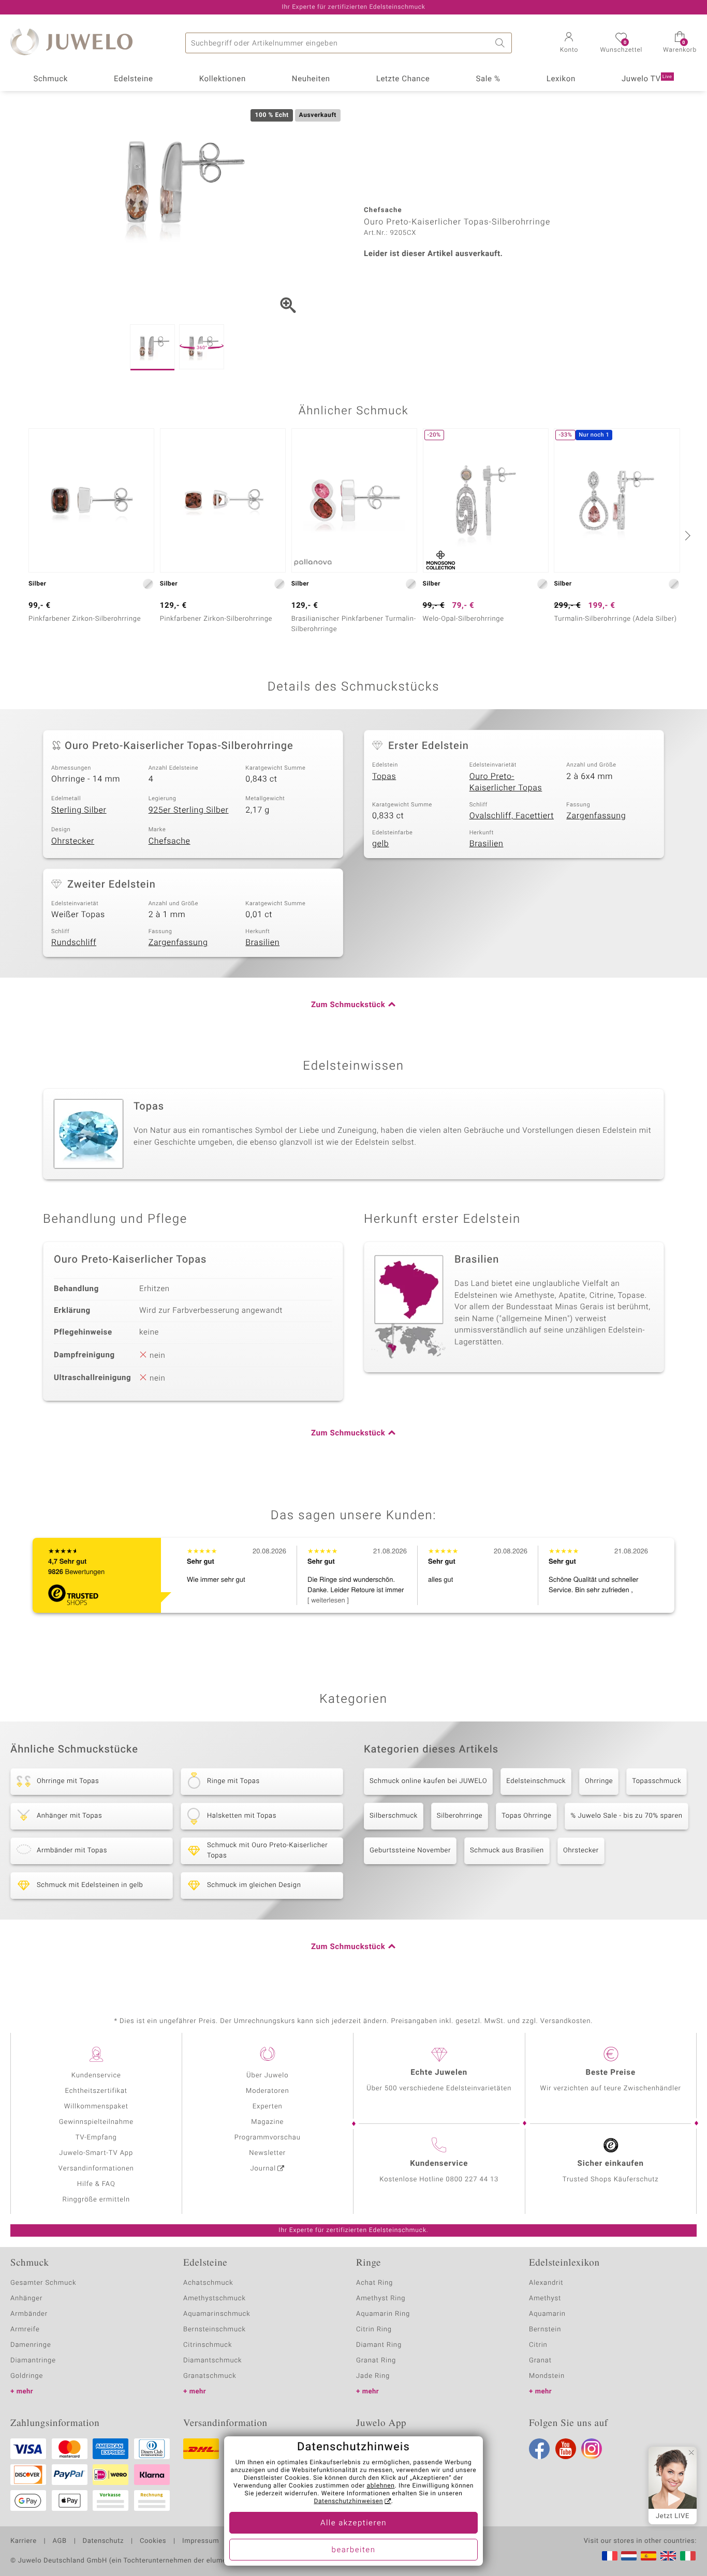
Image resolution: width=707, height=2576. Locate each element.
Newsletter (267, 2153)
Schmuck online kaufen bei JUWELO (428, 1781)
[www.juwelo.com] (668, 2556)
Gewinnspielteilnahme (96, 2122)
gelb (380, 844)
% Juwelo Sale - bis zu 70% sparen (626, 1816)
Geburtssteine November (410, 1851)
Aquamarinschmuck (217, 2314)
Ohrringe (599, 1781)
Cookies (153, 2541)
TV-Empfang (96, 2138)
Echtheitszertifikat (96, 2091)
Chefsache (170, 841)
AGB (59, 2541)
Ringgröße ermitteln (96, 2200)
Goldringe (27, 2376)
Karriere (24, 2541)
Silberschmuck (394, 1816)
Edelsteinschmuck (536, 1781)
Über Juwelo (267, 2076)
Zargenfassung (596, 816)
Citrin (538, 2345)
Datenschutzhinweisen (348, 2502)
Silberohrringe (460, 1816)
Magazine (267, 2122)
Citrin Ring (374, 2330)
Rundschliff (74, 942)
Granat (540, 2361)
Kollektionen (223, 79)
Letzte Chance (403, 79)
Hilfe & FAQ (96, 2184)
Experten (268, 2107)
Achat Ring (374, 2283)
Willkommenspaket (96, 2107)
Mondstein (547, 2376)
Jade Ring (373, 2376)
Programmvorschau (268, 2138)
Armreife (25, 2330)
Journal (263, 2169)
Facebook (539, 2449)
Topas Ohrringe (526, 1816)
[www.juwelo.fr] (610, 2556)
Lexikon (561, 79)
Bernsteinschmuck (215, 2330)
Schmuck (50, 79)
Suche (502, 43)
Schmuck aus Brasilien (507, 1851)
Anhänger (26, 2298)
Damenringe (31, 2345)
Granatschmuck (210, 2376)
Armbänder (29, 2314)
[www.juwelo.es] (649, 2556)
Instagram (592, 2449)
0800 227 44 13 (472, 2180)
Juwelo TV (647, 79)
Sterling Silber (79, 810)
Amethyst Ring (381, 2298)
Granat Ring (376, 2361)
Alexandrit (546, 2283)
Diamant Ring (379, 2345)
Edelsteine (134, 79)
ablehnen (381, 2486)
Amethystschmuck (215, 2298)
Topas (384, 776)
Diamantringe (33, 2361)
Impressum (201, 2541)
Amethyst (545, 2298)
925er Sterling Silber (189, 810)
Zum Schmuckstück (348, 1005)
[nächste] (686, 535)
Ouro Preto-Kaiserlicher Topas (506, 782)
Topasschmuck (657, 1781)
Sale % (488, 79)
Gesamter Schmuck (43, 2283)
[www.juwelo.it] (688, 2556)
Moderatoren (268, 2091)
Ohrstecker (73, 841)
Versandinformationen (96, 2169)
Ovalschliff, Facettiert (512, 816)
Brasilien (487, 844)
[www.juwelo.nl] (629, 2556)
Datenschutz (103, 2541)
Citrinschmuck (208, 2345)
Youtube (566, 2449)
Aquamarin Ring (383, 2314)
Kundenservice (96, 2076)
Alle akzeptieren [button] (353, 2523)
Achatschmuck (208, 2283)
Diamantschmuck (212, 2361)
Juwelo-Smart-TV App (96, 2153)
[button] (569, 43)
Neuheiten (311, 79)
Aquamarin (547, 2314)
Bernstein (545, 2330)
